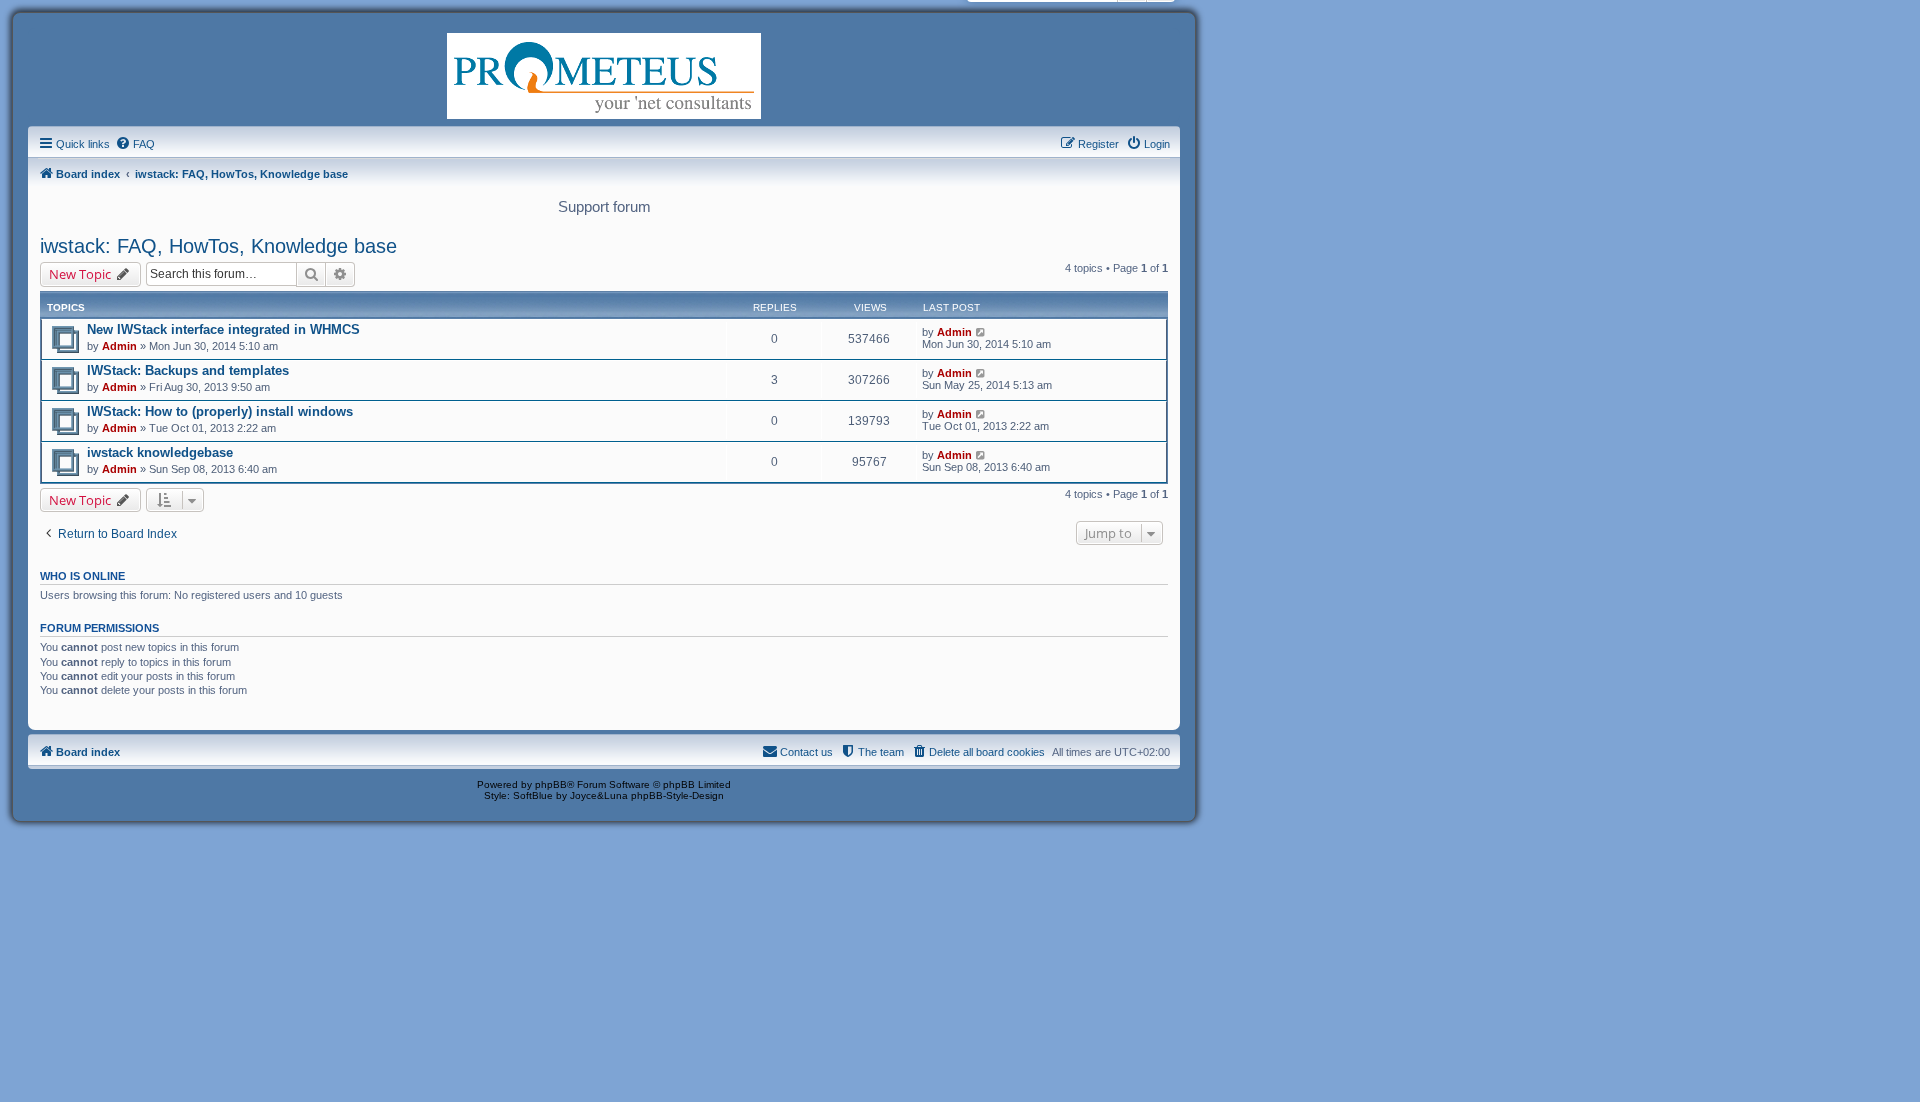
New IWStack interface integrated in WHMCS (223, 329)
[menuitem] (135, 144)
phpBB (551, 784)
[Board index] (604, 74)
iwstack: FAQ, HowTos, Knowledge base (218, 246)
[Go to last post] (981, 332)
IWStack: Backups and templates (188, 370)
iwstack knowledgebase (160, 452)
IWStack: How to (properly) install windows (220, 411)
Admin (119, 346)
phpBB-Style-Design (677, 795)
